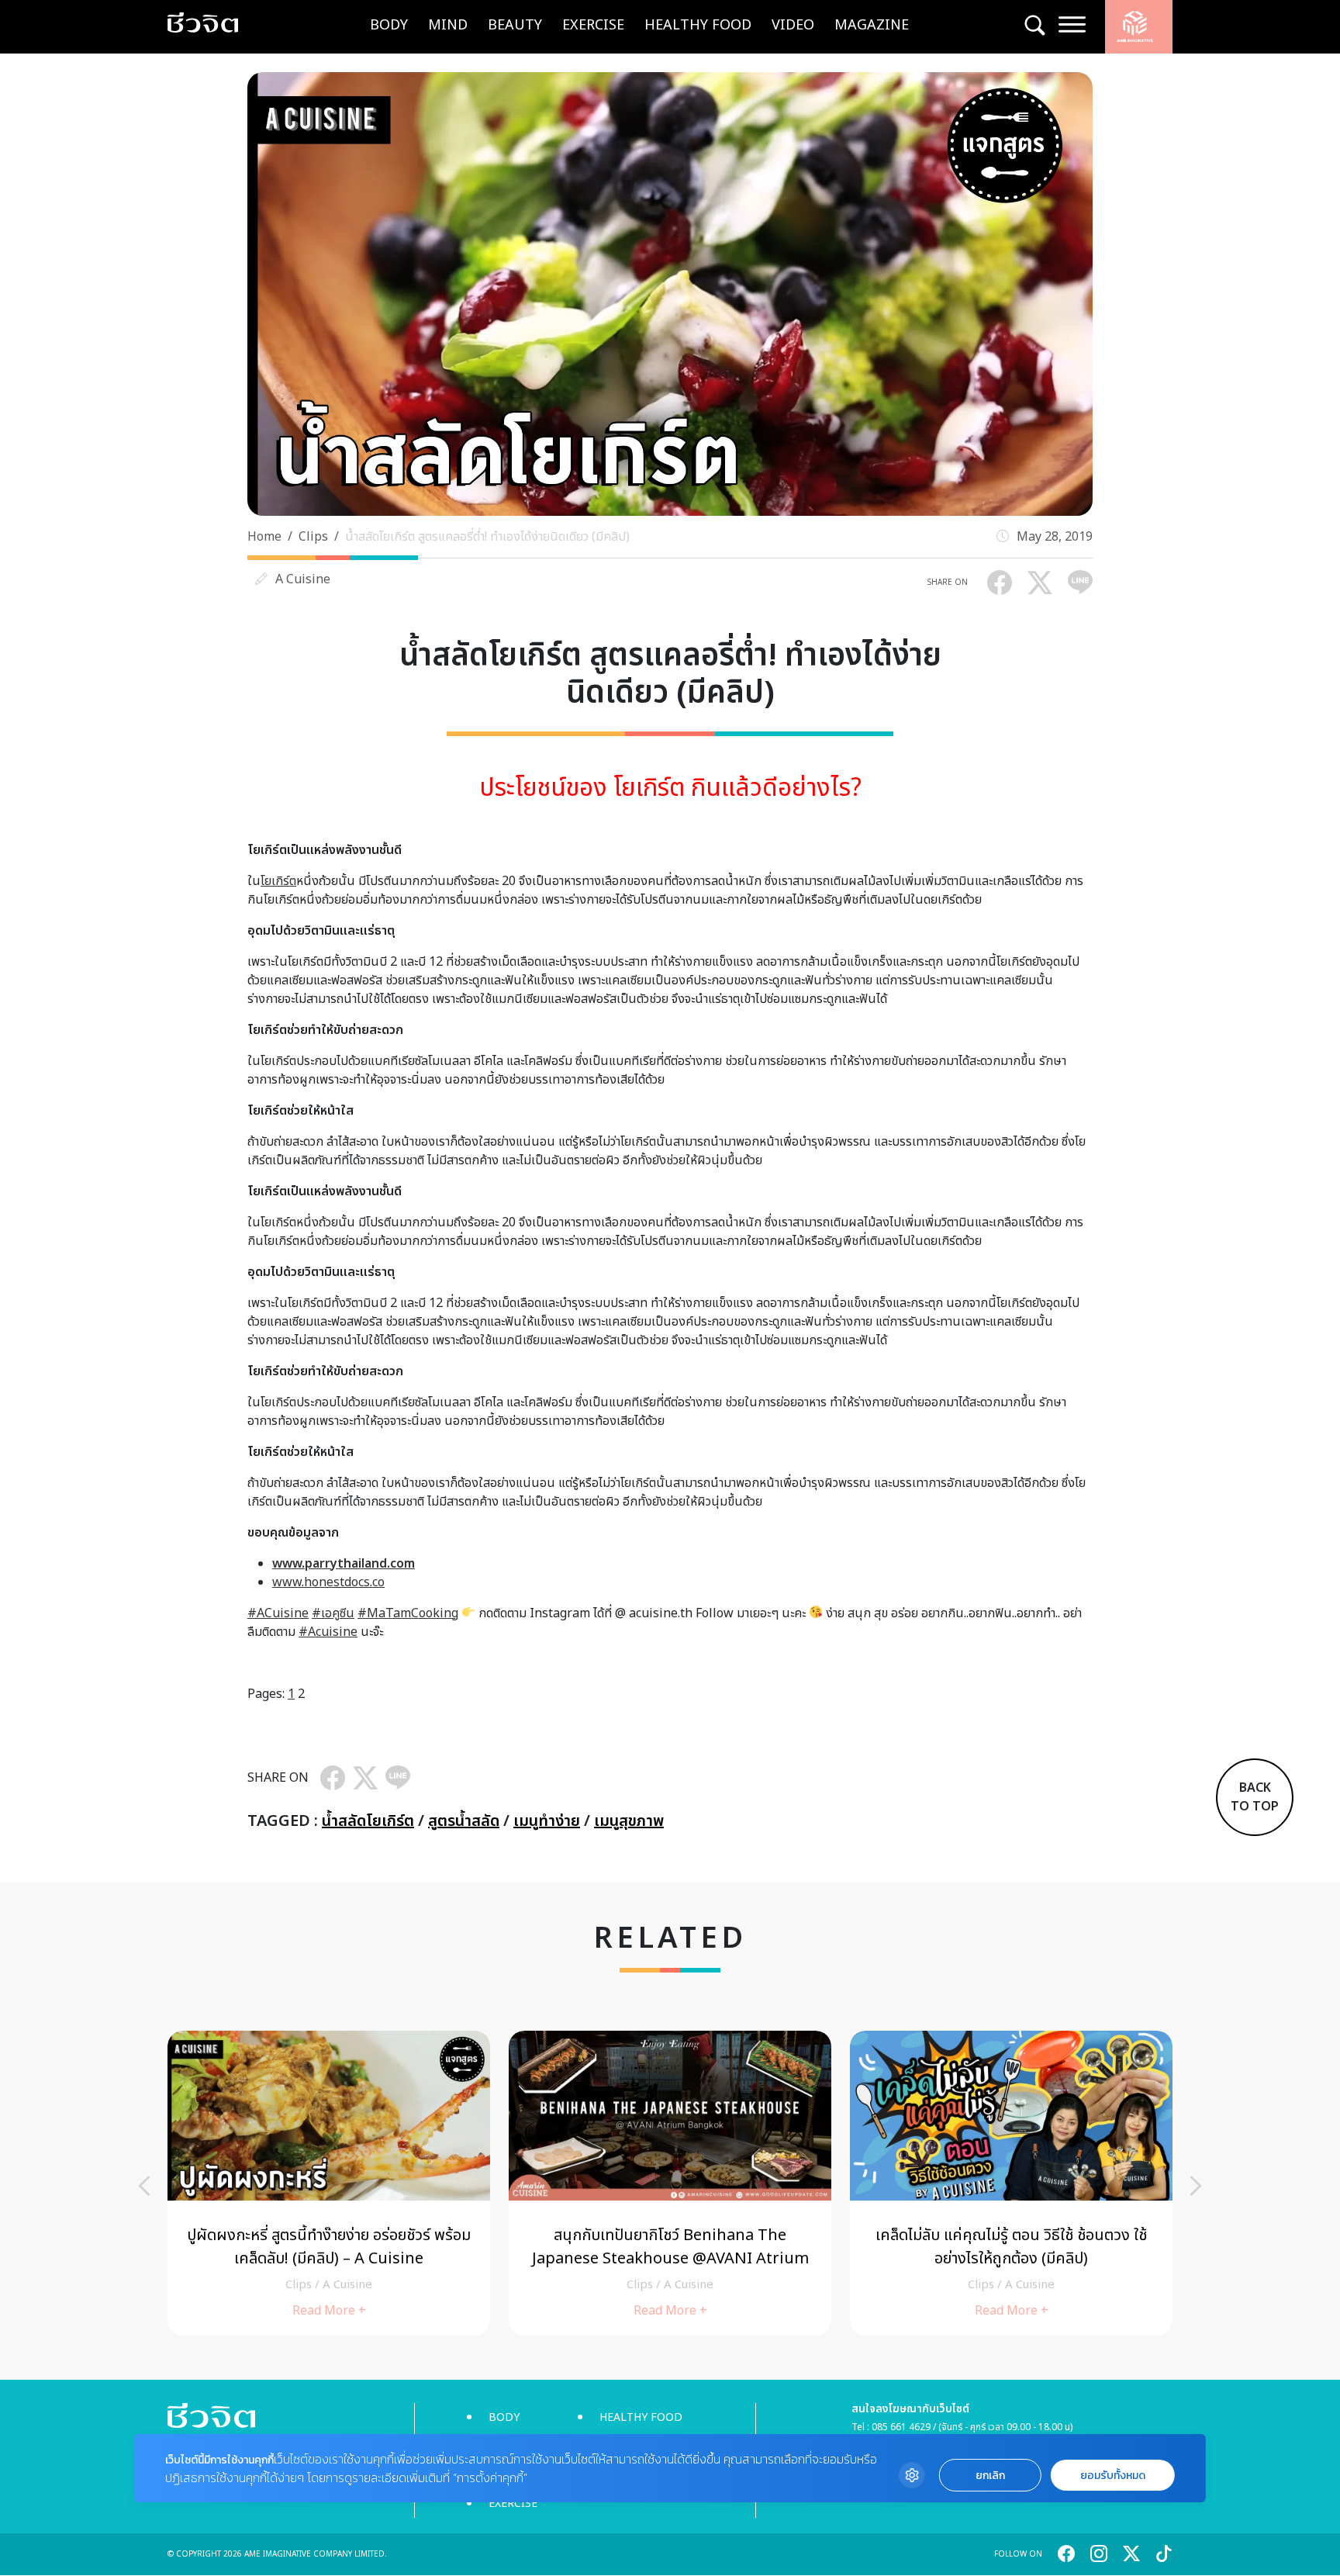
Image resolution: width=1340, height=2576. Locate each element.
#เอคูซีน (333, 1613)
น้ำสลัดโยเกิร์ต (368, 1821)
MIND (448, 25)
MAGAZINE (872, 25)
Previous (144, 2186)
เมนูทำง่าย (547, 1821)
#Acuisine (328, 1632)
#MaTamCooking (408, 1613)
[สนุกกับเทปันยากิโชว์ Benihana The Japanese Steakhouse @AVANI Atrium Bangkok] (670, 2183)
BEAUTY (515, 25)
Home (264, 537)
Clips (313, 537)
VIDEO (793, 25)
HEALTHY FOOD (698, 25)
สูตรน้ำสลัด (464, 1821)
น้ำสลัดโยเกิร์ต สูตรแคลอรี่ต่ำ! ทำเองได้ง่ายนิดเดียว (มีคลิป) (487, 537)
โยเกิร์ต (278, 881)
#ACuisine (278, 1613)
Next (1196, 2186)
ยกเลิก (990, 2476)
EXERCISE (593, 25)
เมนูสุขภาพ (629, 1821)
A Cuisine (303, 579)
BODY (389, 25)
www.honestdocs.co (328, 1582)
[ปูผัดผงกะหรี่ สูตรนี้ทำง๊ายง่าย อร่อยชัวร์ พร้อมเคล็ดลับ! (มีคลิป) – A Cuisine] (329, 2183)
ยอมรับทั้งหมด (1113, 2476)
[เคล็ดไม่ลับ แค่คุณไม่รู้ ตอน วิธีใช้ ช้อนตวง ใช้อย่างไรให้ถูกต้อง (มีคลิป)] (1011, 2183)
